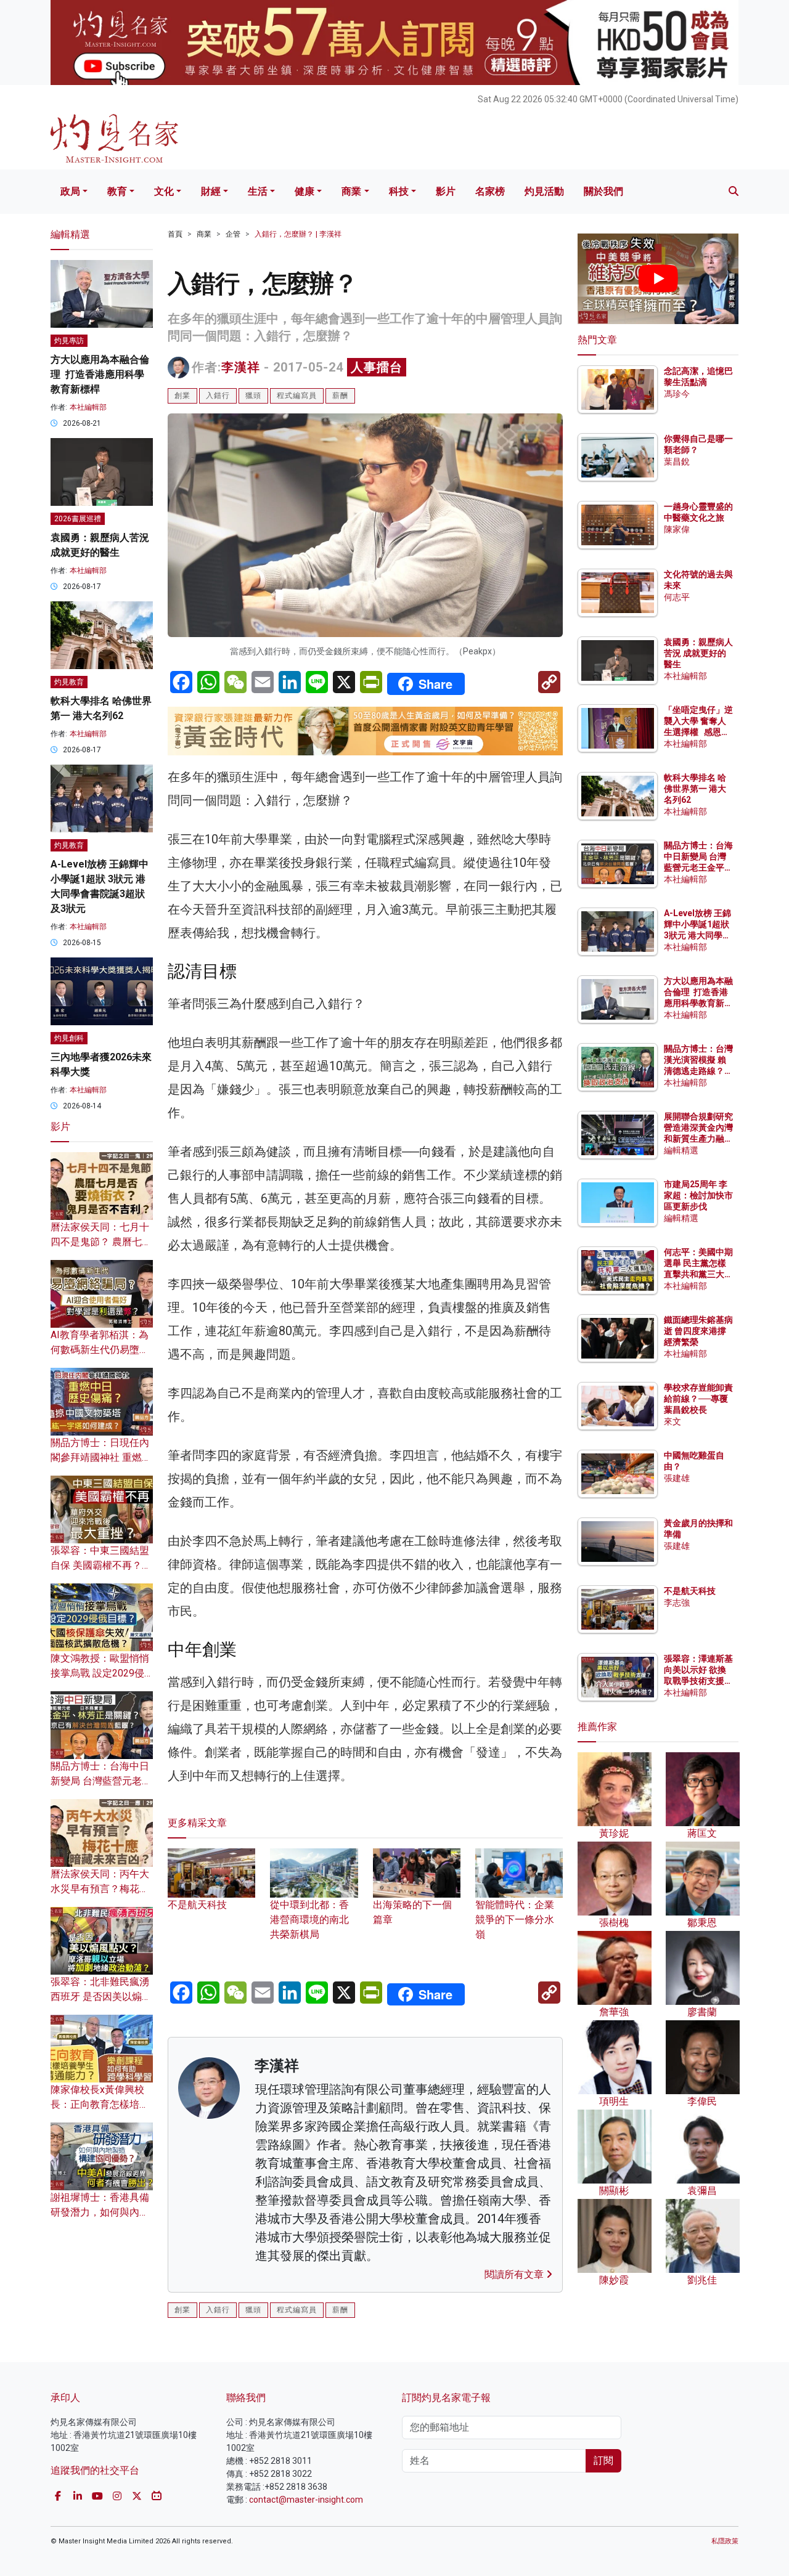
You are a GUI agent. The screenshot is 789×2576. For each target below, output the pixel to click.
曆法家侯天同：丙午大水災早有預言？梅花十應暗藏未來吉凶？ (100, 1889)
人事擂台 (377, 367)
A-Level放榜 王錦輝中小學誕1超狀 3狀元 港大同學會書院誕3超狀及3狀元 (697, 936)
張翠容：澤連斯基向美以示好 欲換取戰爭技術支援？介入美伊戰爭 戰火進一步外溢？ (698, 1681)
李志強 (677, 1603)
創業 (182, 396)
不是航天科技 (690, 1591)
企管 (233, 234)
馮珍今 (677, 394)
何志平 (677, 597)
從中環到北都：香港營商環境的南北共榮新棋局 (309, 1920)
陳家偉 (677, 529)
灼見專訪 (69, 341)
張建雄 (677, 1478)
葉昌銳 (677, 461)
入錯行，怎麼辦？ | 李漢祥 (298, 234)
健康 (305, 191)
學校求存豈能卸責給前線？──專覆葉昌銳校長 (698, 1399)
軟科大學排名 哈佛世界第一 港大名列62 (695, 789)
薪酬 (340, 396)
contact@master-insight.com (306, 2500)
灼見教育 (69, 682)
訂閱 (603, 2460)
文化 (164, 191)
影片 (446, 191)
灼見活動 (544, 191)
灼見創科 (69, 1038)
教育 (117, 191)
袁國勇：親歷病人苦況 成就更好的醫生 (698, 653)
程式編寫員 (297, 396)
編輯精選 (681, 1150)
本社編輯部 (88, 407)
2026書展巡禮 (78, 519)
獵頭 (253, 396)
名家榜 (490, 191)
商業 (351, 191)
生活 (258, 191)
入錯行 (218, 396)
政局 (70, 191)
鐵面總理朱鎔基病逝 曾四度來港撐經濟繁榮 (698, 1331)
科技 (399, 191)
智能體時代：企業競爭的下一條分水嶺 (515, 1920)
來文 (672, 1421)
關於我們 (603, 191)
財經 (211, 191)
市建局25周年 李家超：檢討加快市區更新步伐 (698, 1195)
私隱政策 (725, 2541)
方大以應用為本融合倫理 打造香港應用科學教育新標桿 (100, 374)
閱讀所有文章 (515, 2274)
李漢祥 (241, 367)
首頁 (175, 234)
